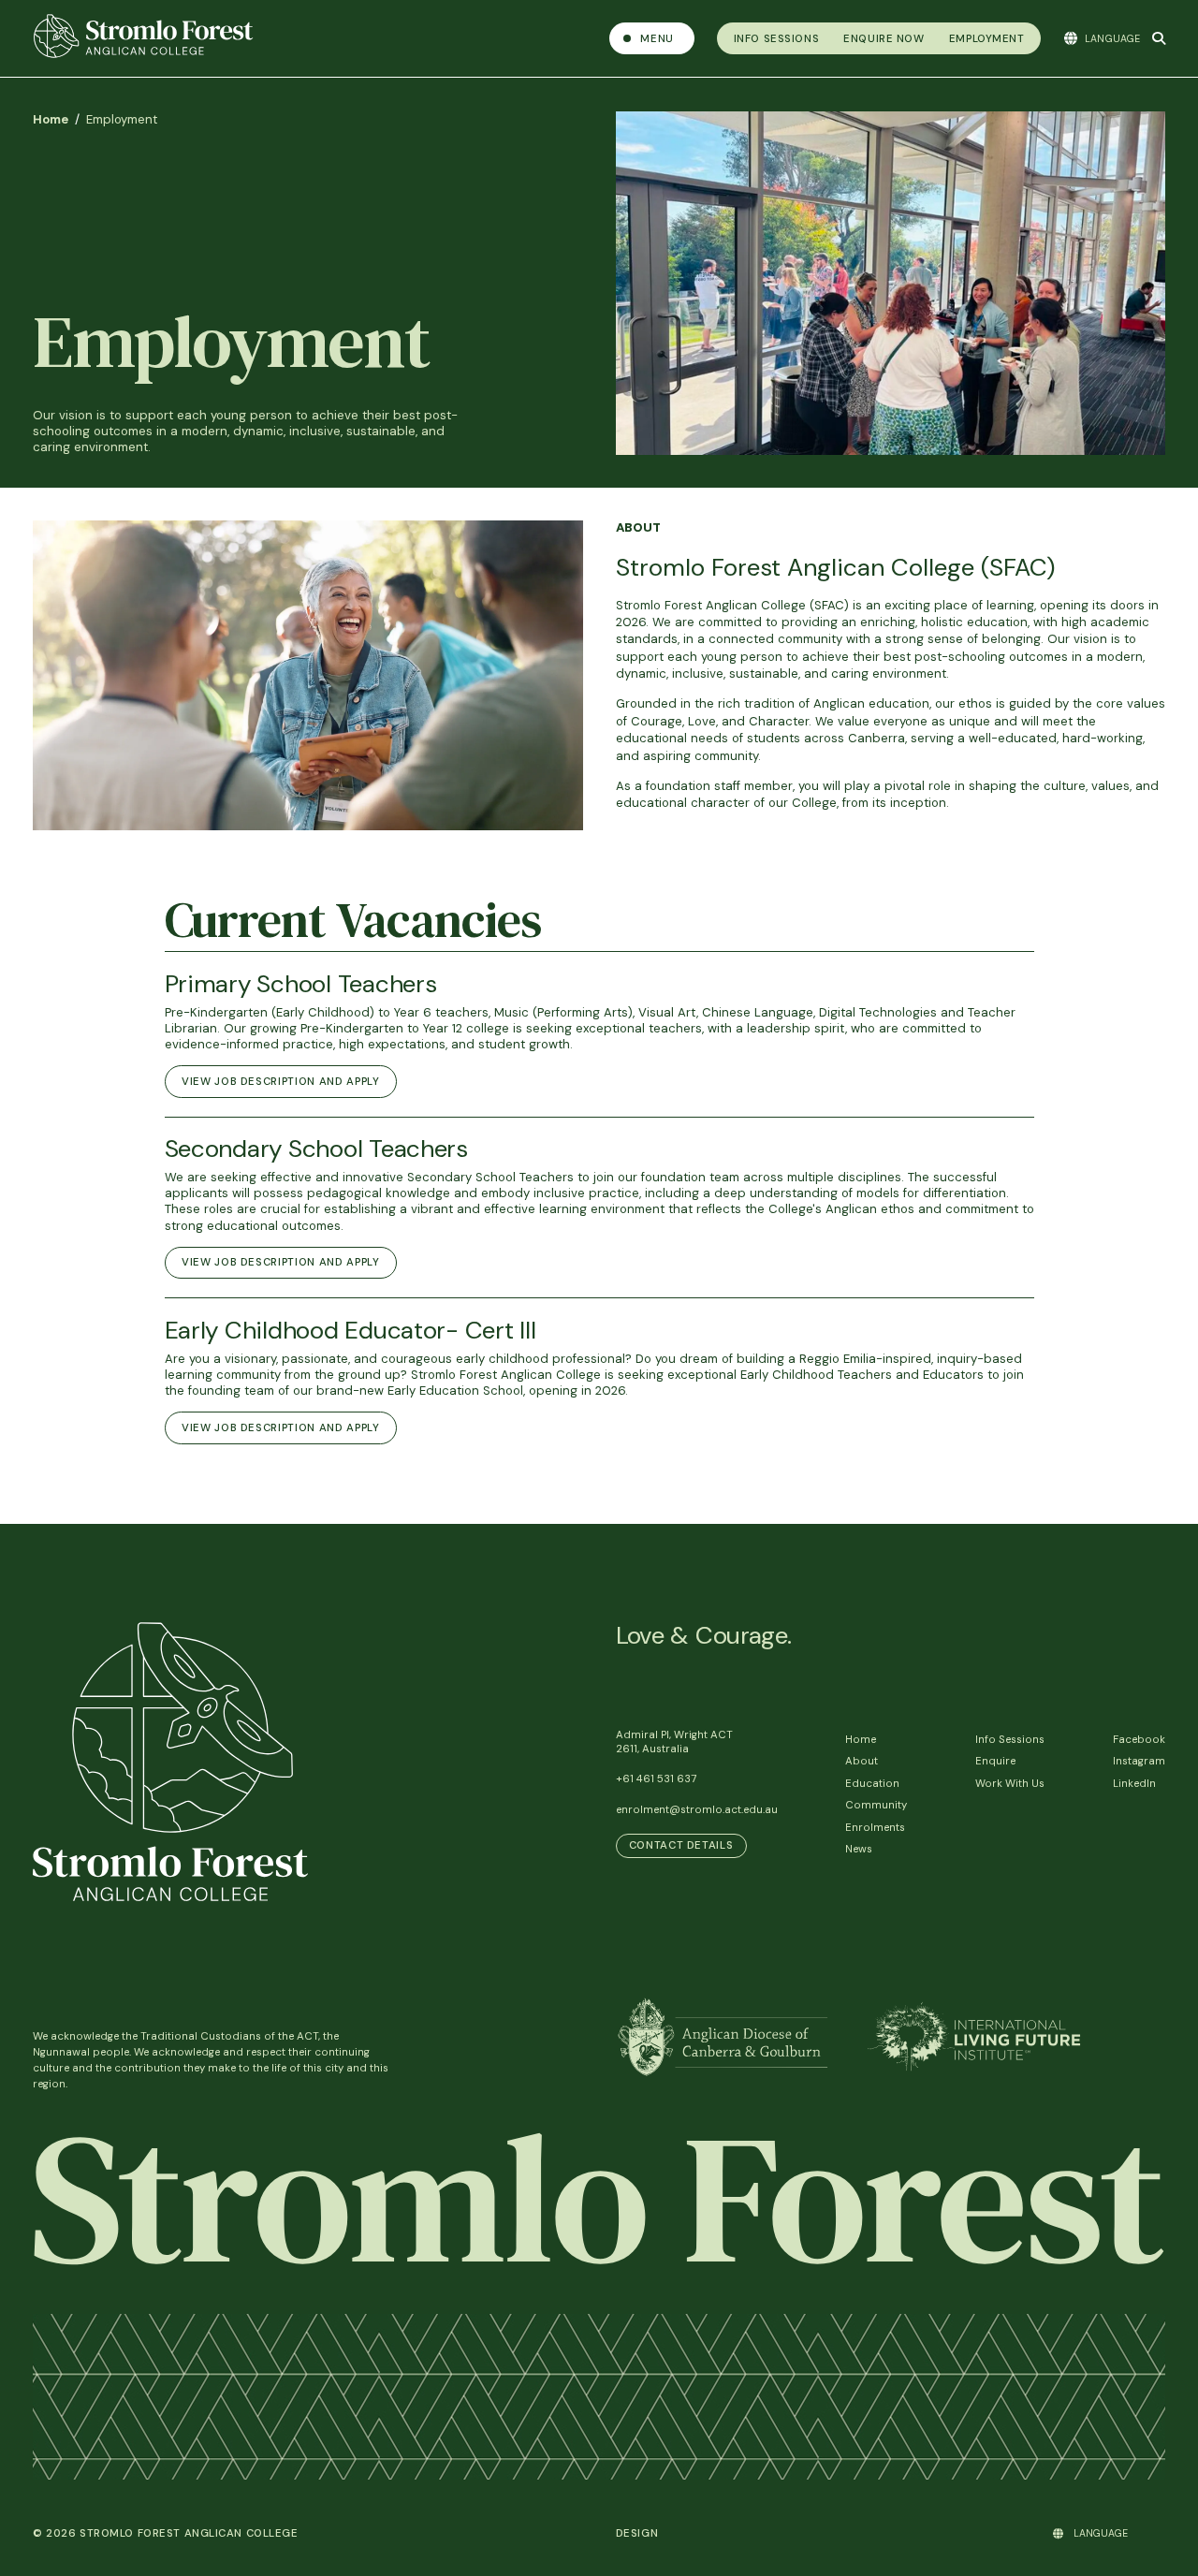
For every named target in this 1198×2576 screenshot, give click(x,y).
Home (51, 119)
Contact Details (681, 1845)
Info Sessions (1010, 1740)
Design (637, 2533)
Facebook (1139, 1740)
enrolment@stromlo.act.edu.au (697, 1810)
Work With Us (1010, 1784)
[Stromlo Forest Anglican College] (311, 38)
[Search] (1159, 38)
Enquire (995, 1761)
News (859, 1849)
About (862, 1761)
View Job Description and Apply (281, 1082)
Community (876, 1805)
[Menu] (652, 38)
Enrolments (875, 1828)
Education (872, 1784)
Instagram (1139, 1761)
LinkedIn (1134, 1784)
